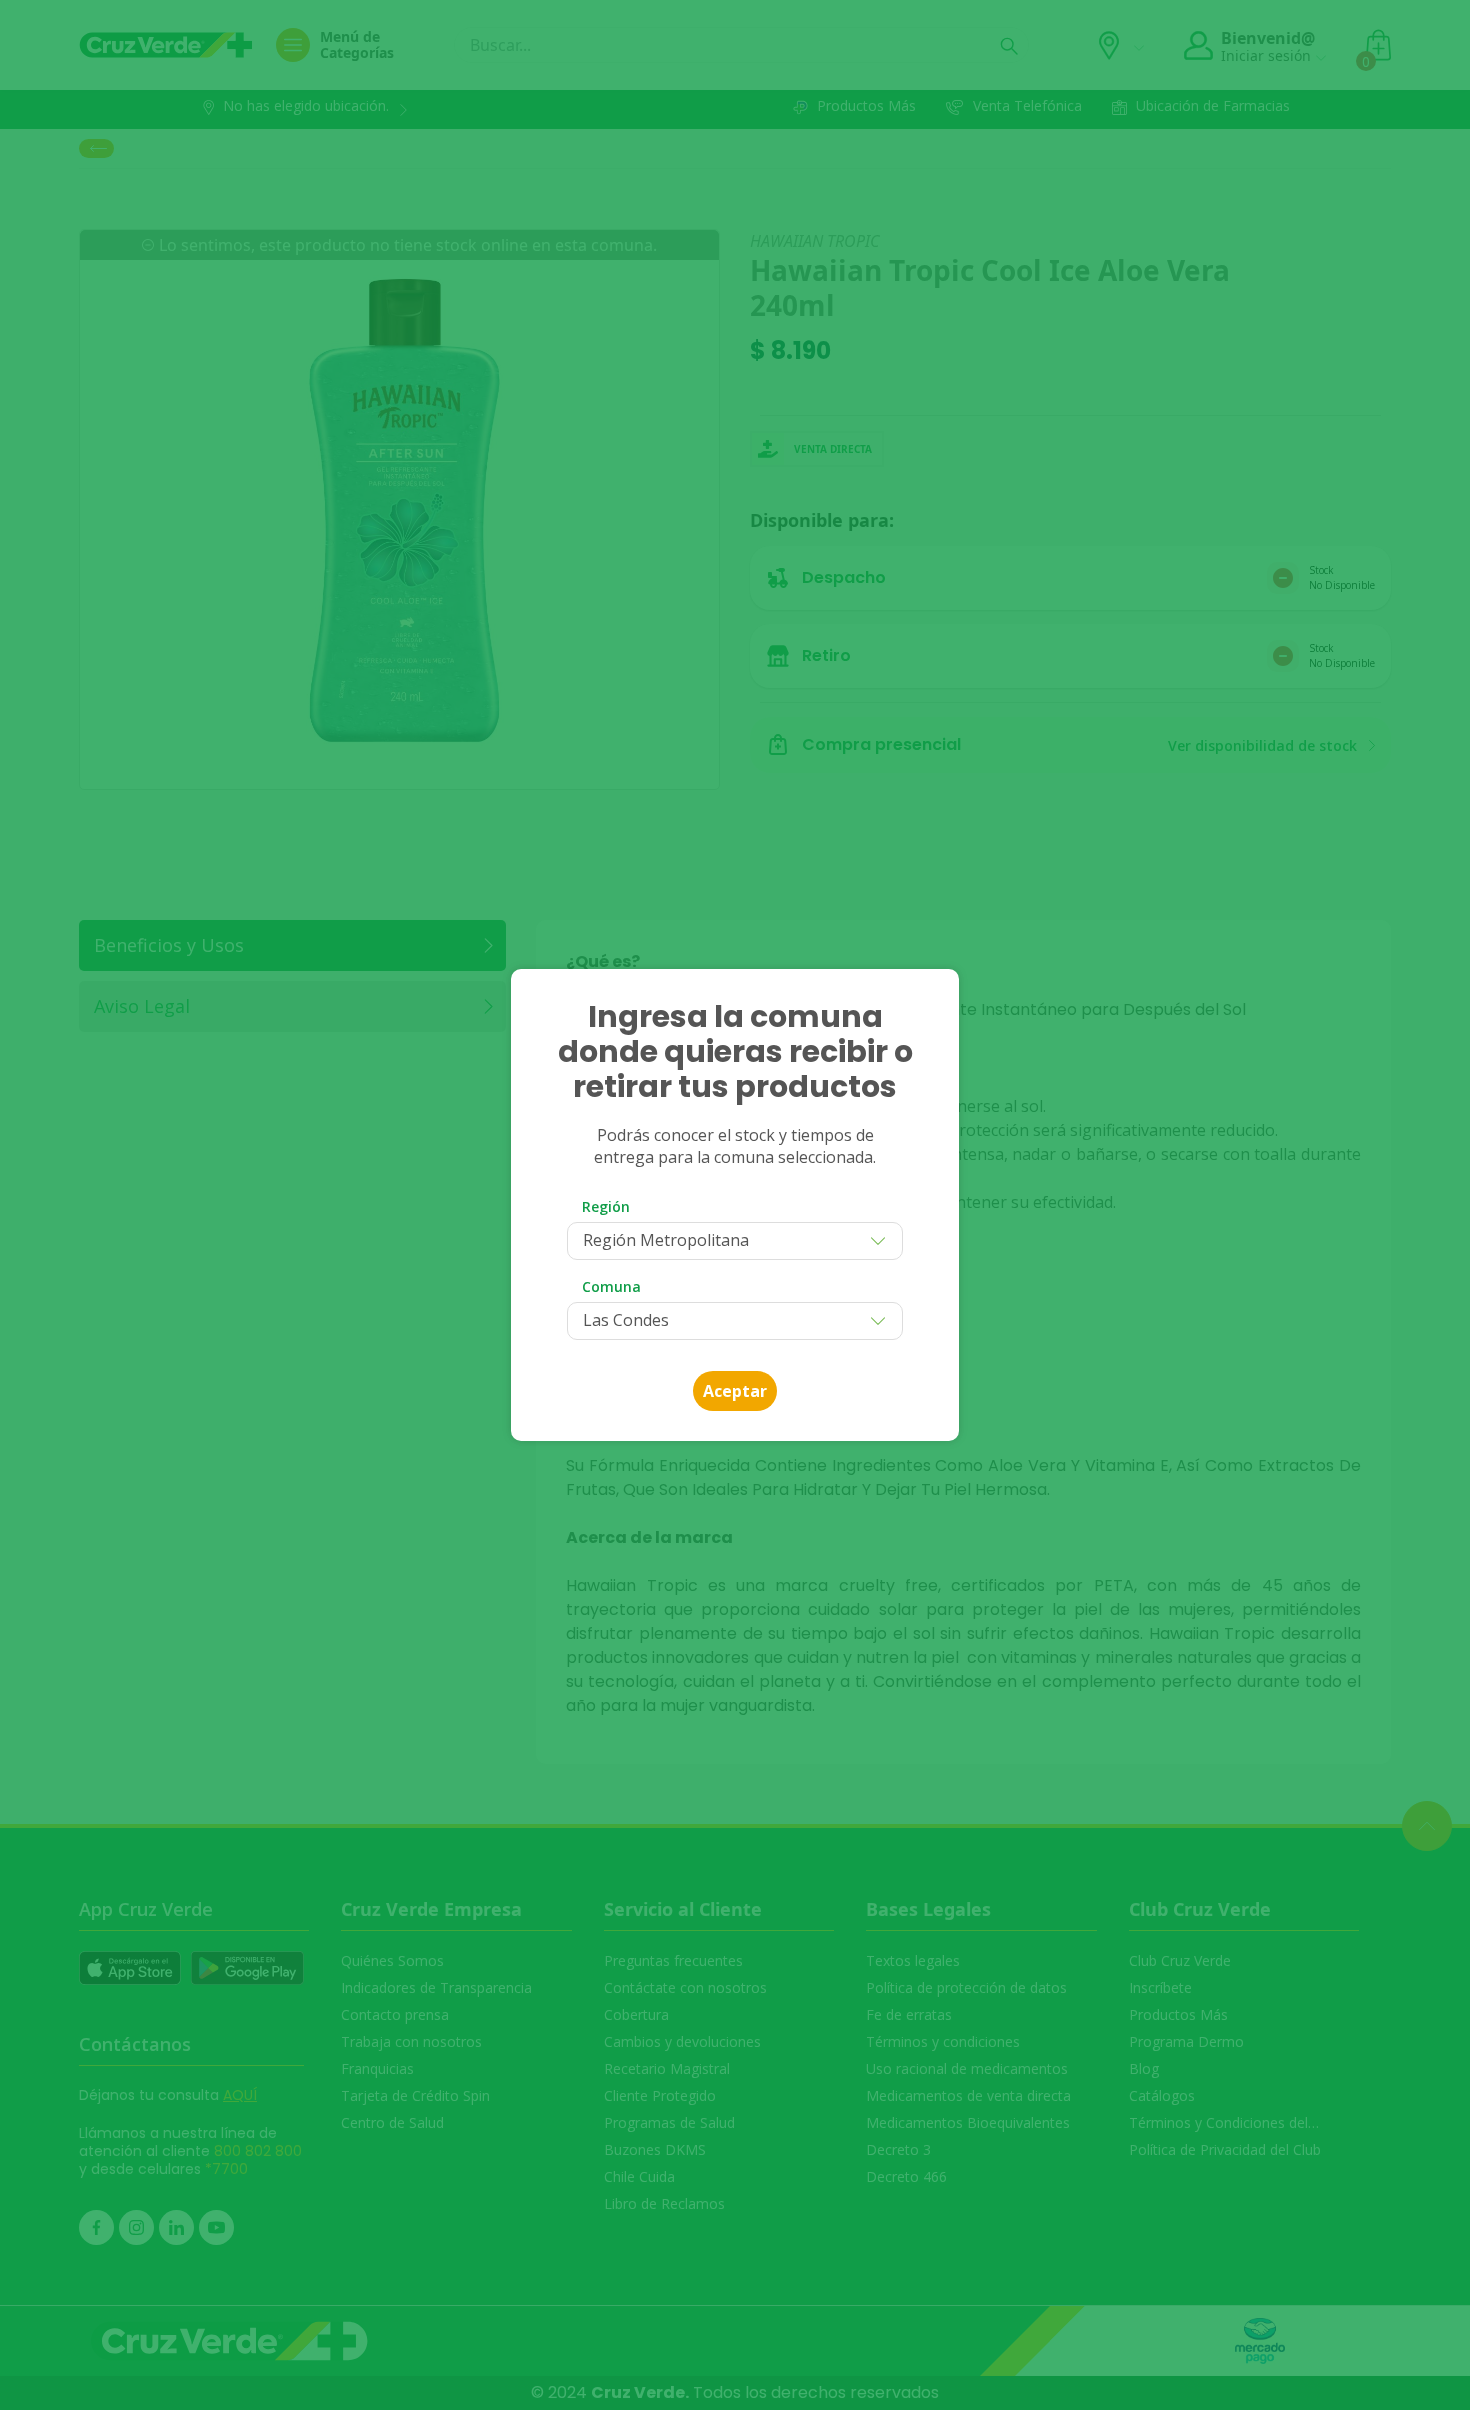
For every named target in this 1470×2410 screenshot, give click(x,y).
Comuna (611, 1286)
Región (606, 1206)
